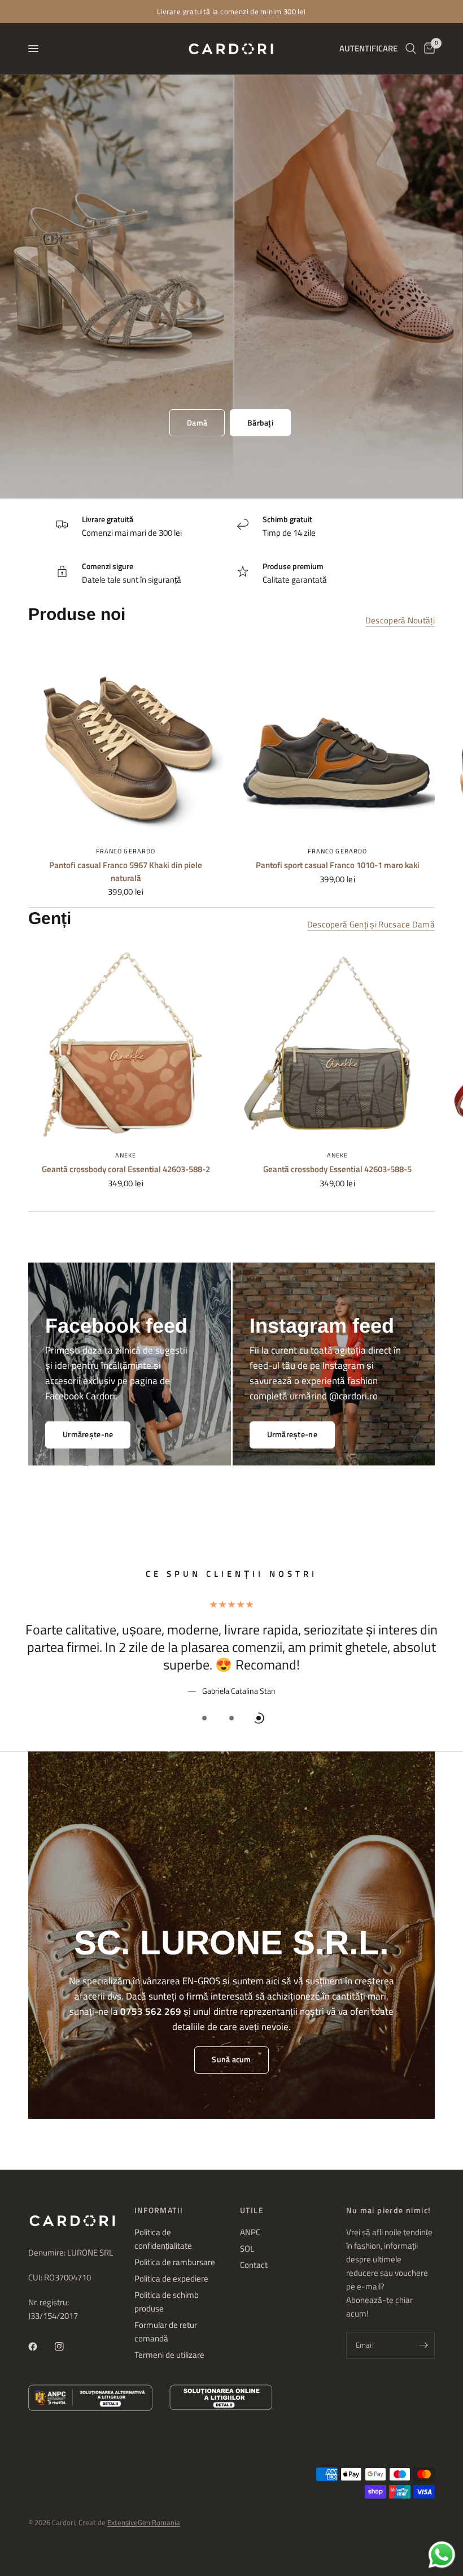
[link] (292, 1435)
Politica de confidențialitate (163, 2239)
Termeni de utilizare (169, 2355)
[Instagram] (67, 2347)
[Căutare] (411, 49)
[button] (197, 423)
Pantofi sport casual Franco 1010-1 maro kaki (338, 865)
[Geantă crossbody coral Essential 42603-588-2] (126, 1044)
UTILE (252, 2210)
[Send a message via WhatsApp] (442, 2555)
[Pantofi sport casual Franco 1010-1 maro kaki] (337, 740)
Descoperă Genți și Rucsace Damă (371, 924)
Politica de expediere (171, 2278)
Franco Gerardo (126, 851)
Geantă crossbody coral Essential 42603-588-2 (126, 1169)
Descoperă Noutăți (400, 620)
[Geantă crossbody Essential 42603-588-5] (337, 1044)
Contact (254, 2265)
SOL (247, 2248)
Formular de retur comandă (166, 2332)
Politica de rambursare (175, 2262)
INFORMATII (159, 2210)
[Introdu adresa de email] (423, 2345)
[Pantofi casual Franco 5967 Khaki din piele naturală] (126, 740)
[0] (427, 49)
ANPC (250, 2232)
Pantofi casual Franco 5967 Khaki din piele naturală (126, 872)
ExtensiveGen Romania (144, 2522)
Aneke (126, 1155)
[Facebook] (41, 2347)
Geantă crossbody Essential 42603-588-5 (337, 1169)
